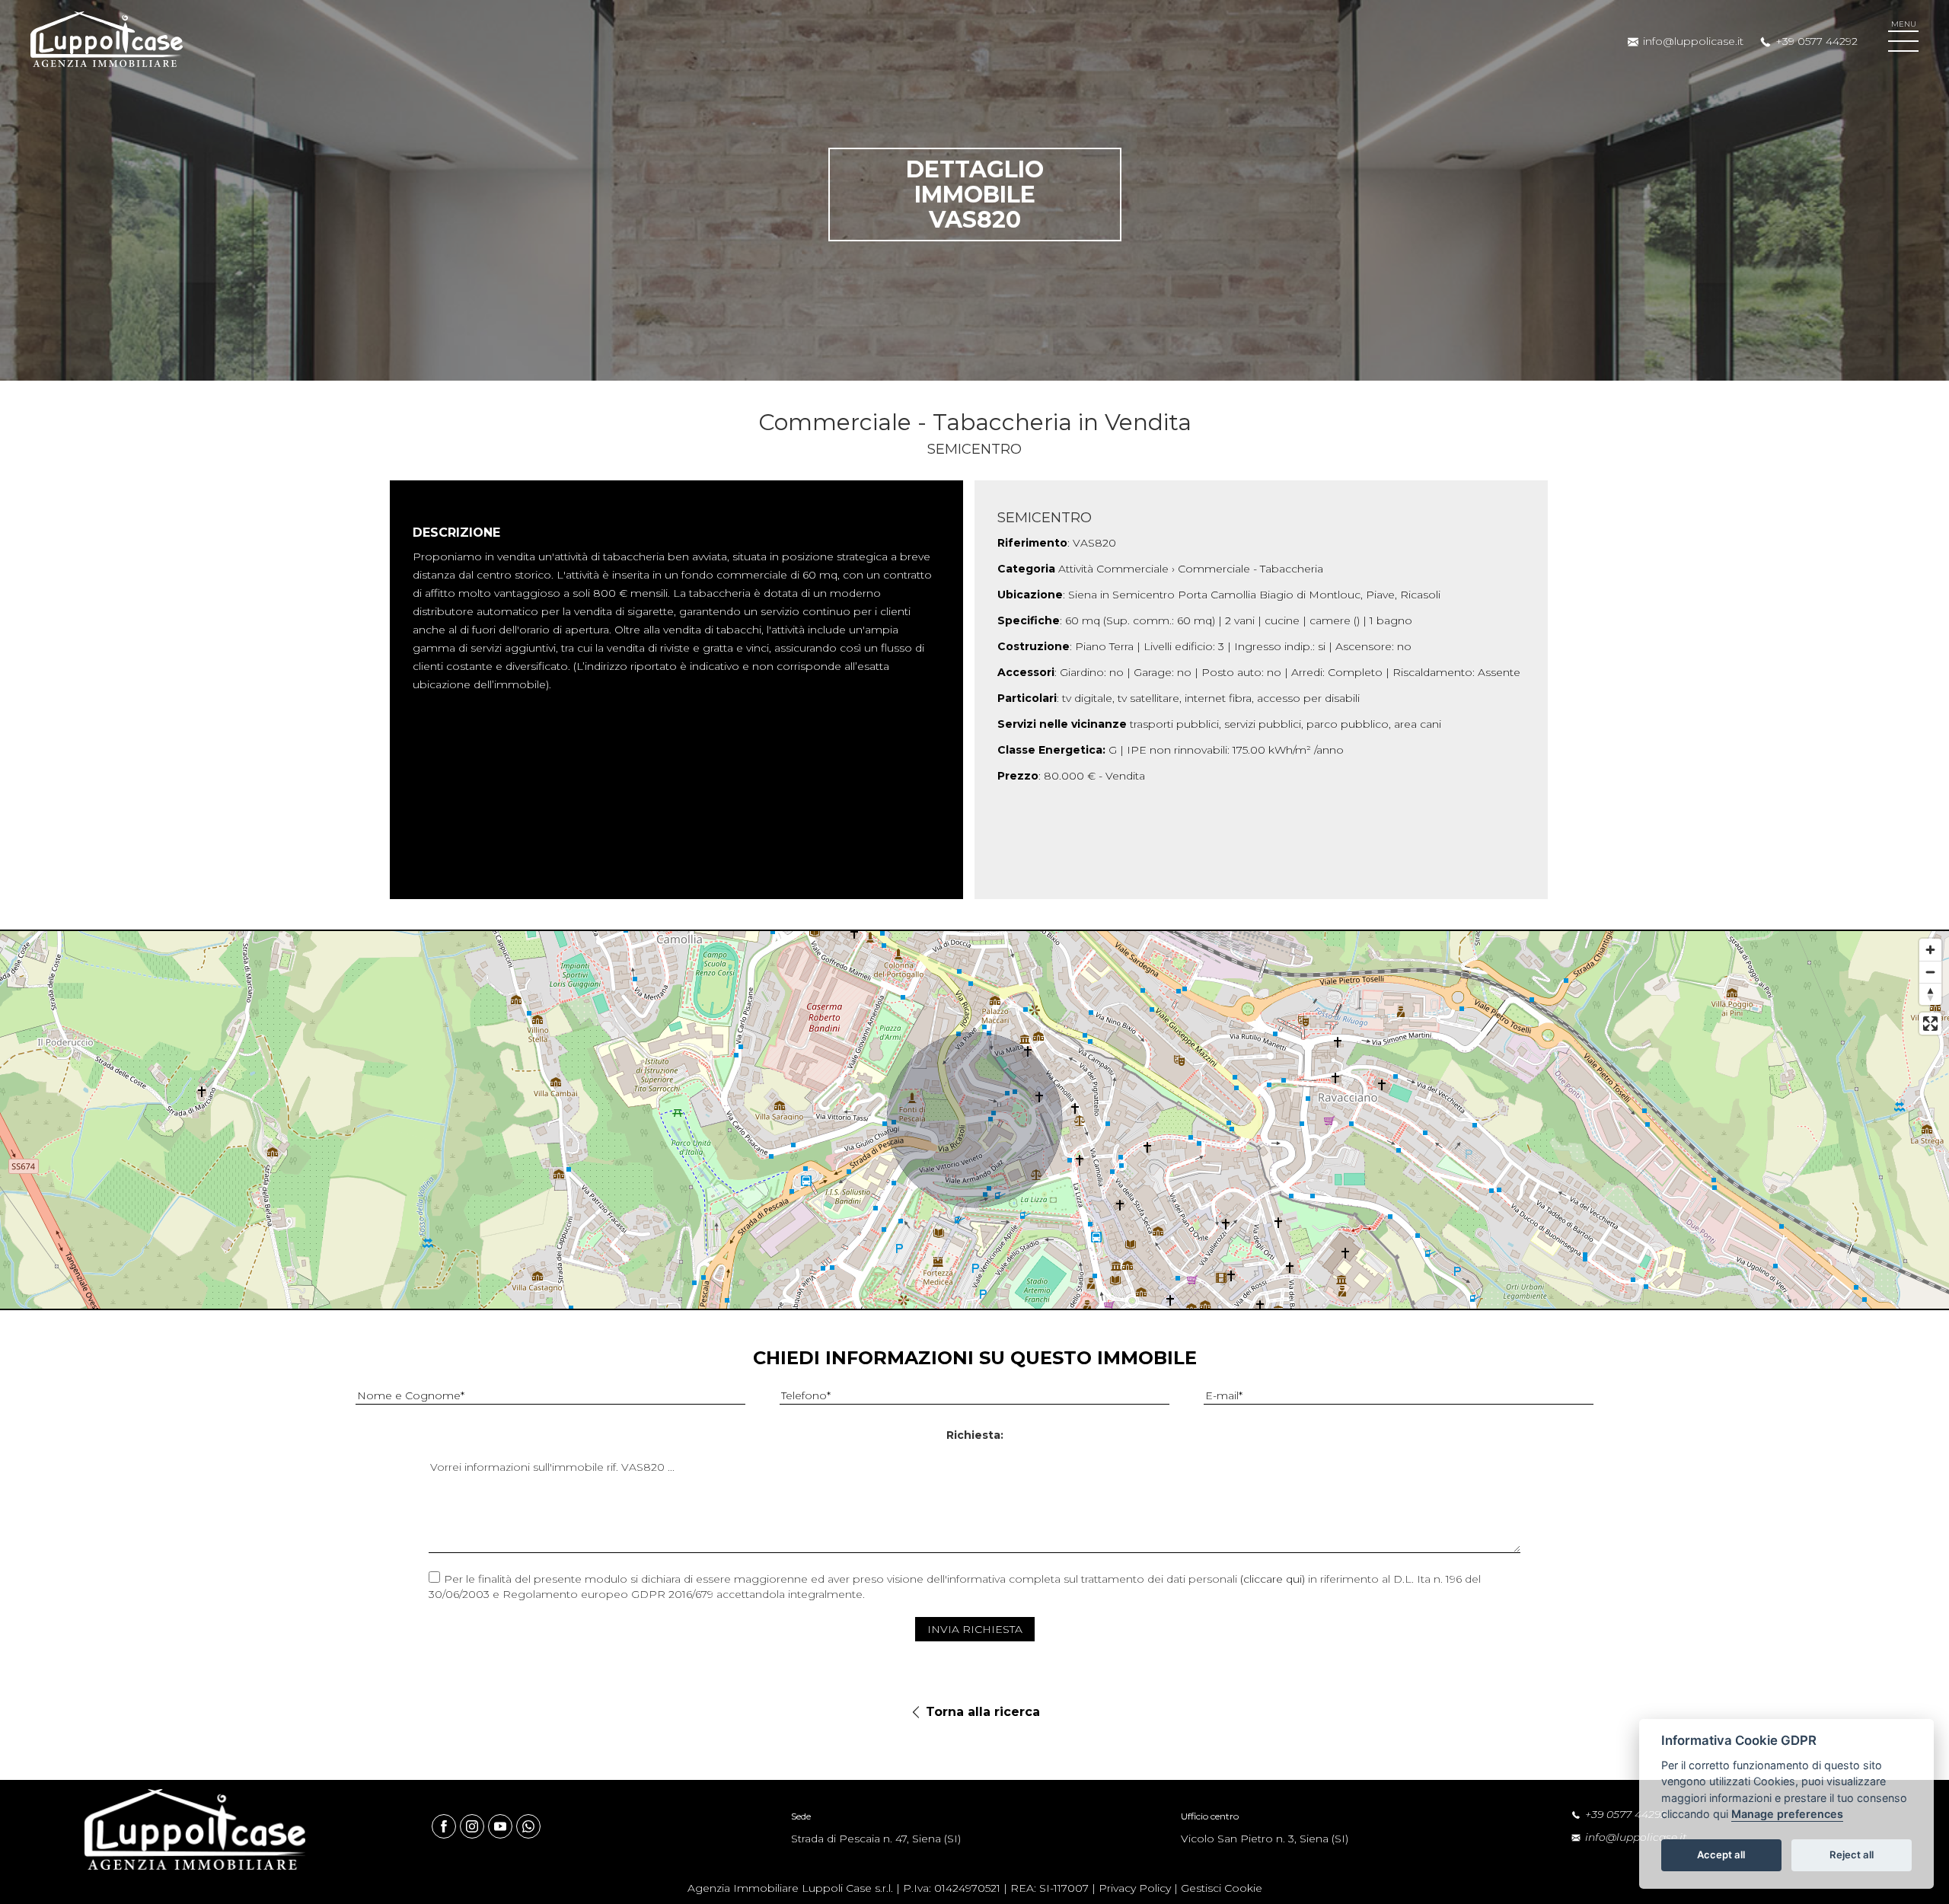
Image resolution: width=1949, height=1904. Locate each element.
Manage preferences (1787, 1815)
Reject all (1852, 1855)
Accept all (1721, 1855)
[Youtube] (502, 1826)
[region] (974, 1120)
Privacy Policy (1135, 1888)
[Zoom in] (1930, 950)
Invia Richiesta (975, 1629)
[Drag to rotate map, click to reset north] (1930, 994)
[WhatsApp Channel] (528, 1826)
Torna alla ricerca (983, 1712)
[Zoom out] (1930, 972)
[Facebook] (446, 1826)
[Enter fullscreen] (1930, 1024)
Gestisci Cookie (1222, 1888)
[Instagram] (474, 1826)
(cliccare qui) (1273, 1579)
